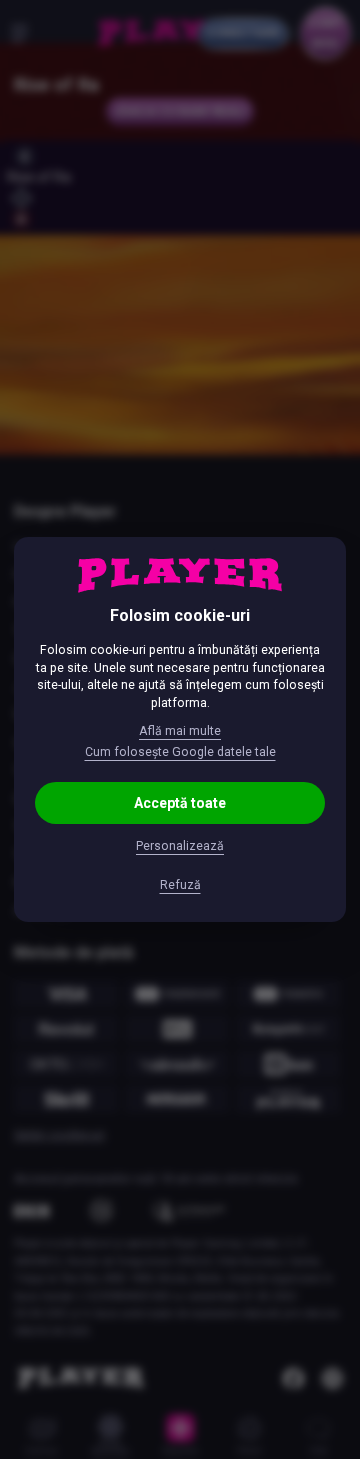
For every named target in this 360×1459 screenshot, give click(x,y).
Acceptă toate (180, 803)
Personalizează (180, 846)
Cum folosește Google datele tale (180, 752)
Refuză (180, 885)
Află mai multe (180, 731)
